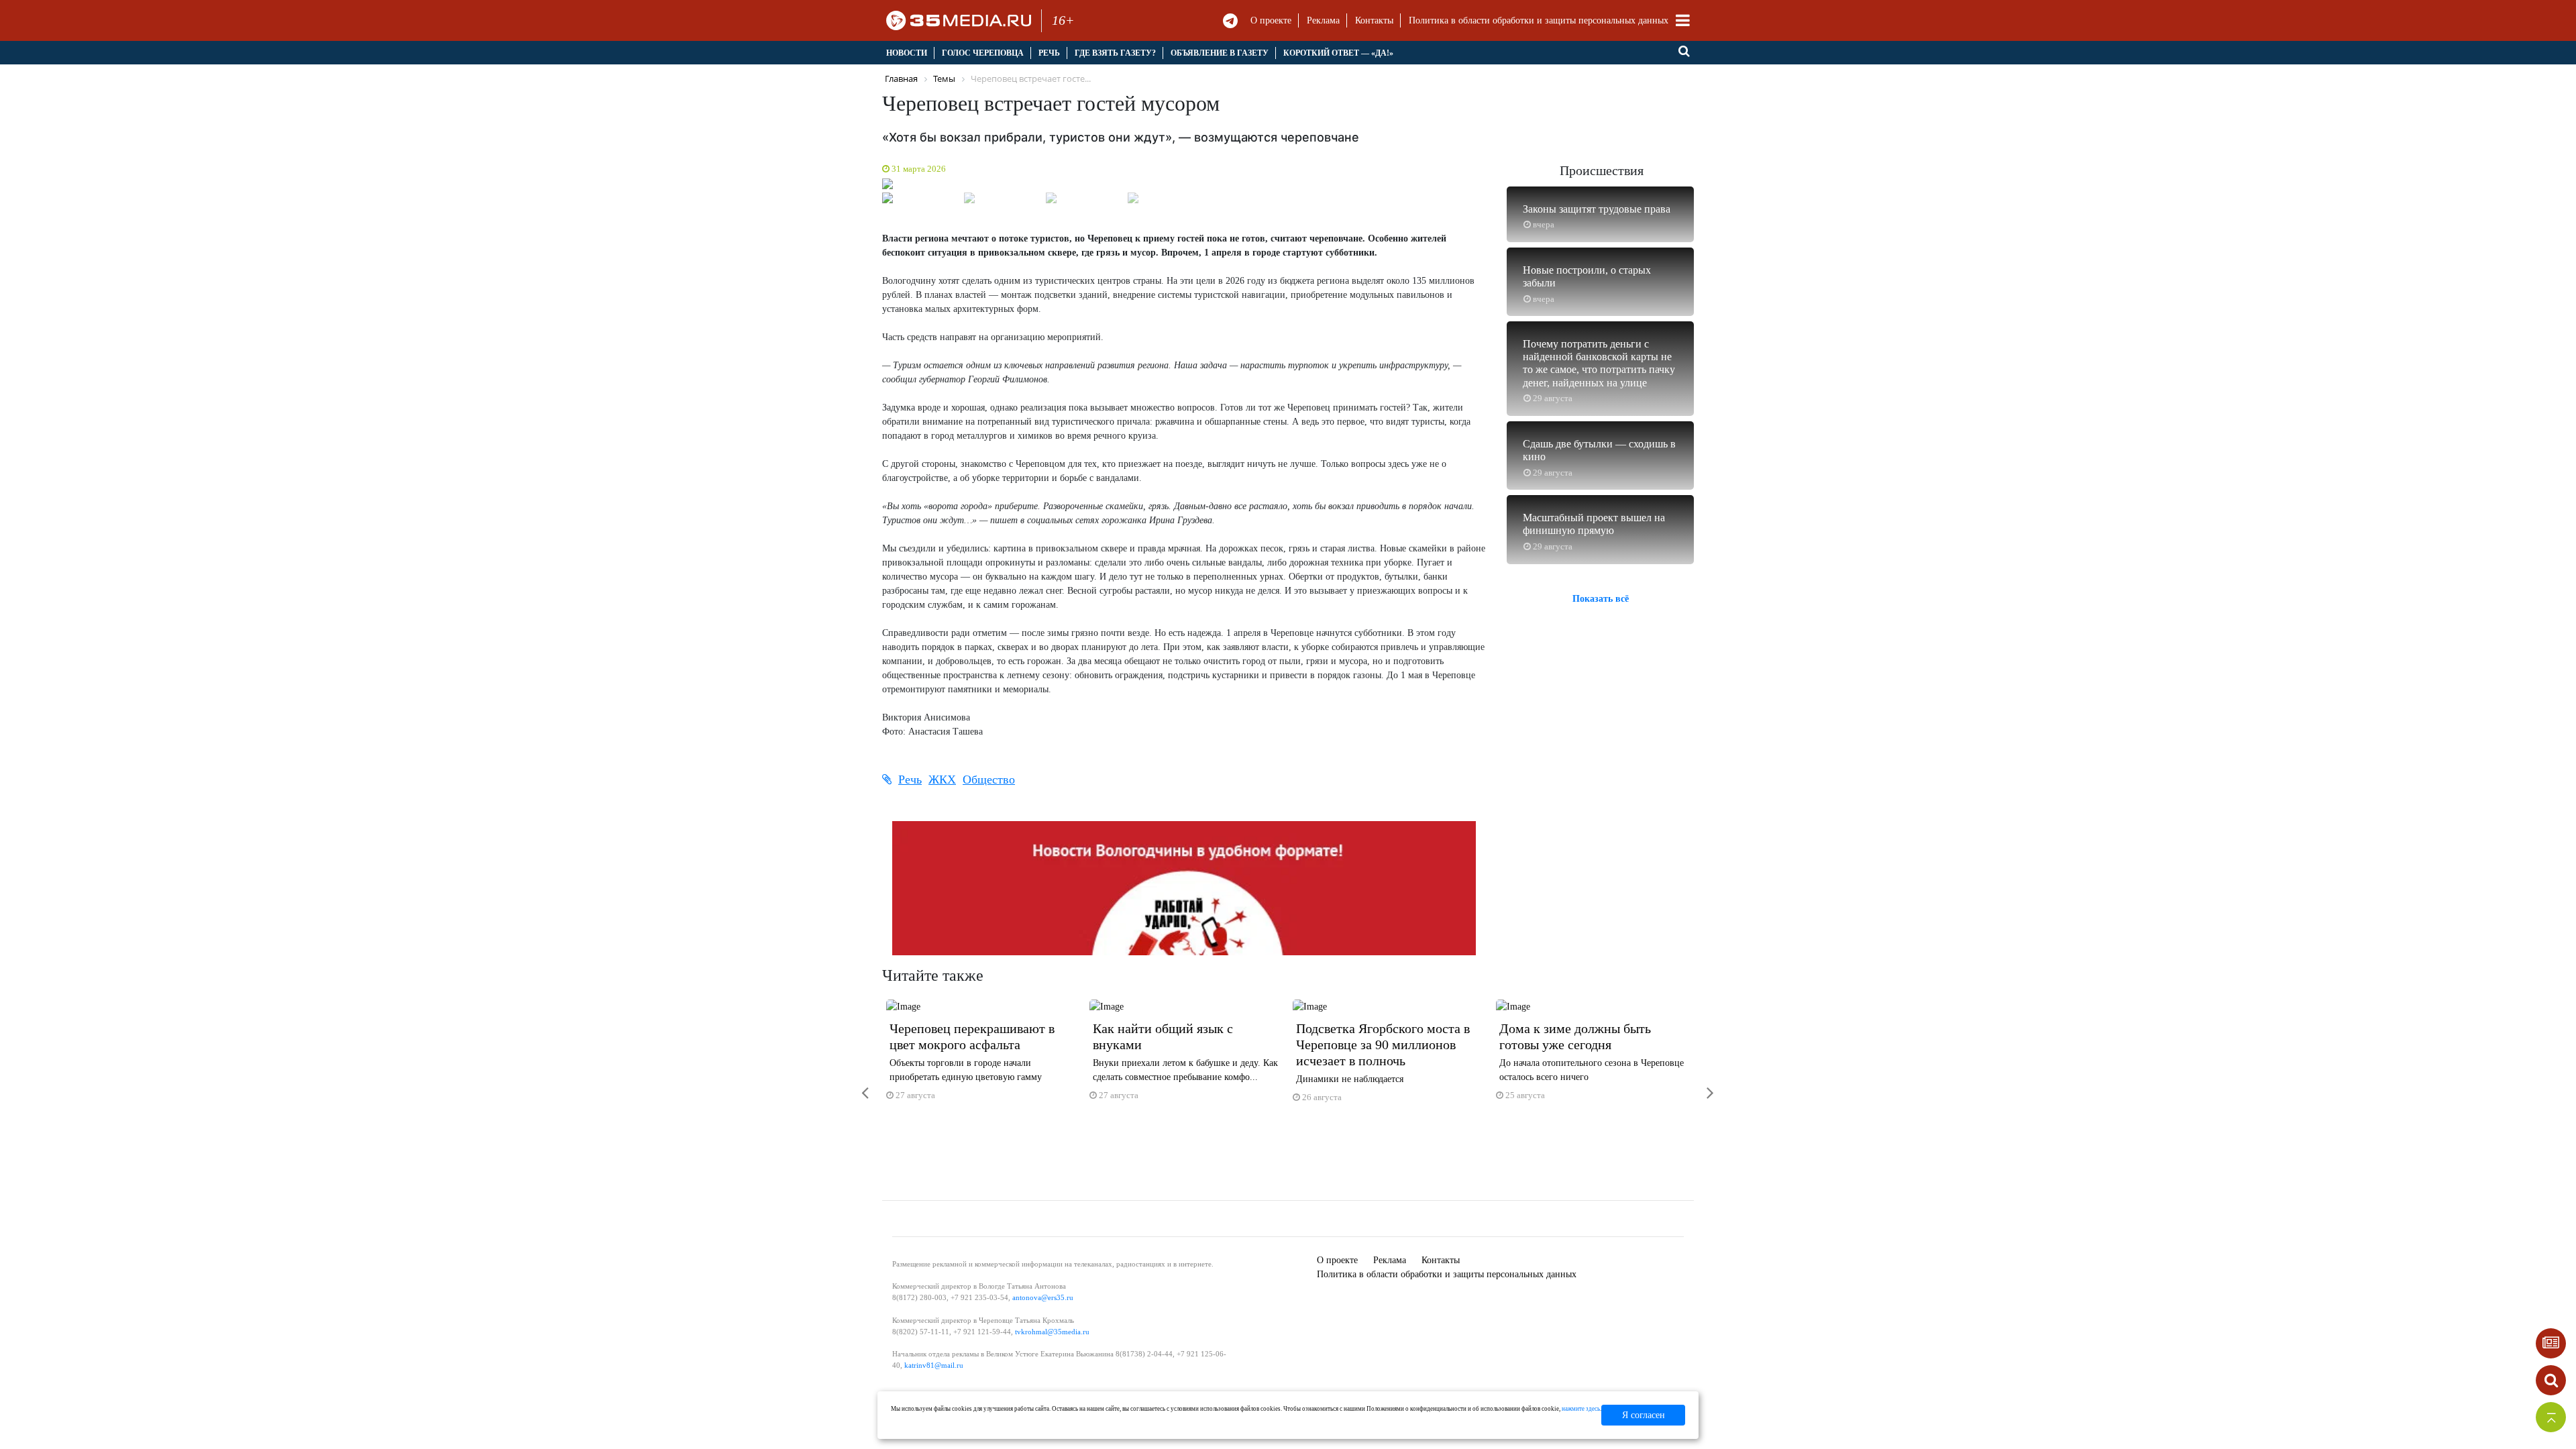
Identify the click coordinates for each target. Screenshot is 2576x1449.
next (1701, 1084)
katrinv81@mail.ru (934, 1365)
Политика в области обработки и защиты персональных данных (1539, 20)
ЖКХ (942, 780)
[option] (984, 1056)
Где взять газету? (1115, 53)
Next (1503, 187)
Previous (865, 187)
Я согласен (1644, 1415)
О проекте (1271, 20)
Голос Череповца (983, 53)
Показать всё (1601, 599)
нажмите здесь (1581, 1409)
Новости (907, 53)
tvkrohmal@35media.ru (1052, 1332)
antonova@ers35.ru (1043, 1297)
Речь (1049, 53)
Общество (989, 780)
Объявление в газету (1220, 53)
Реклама (1323, 20)
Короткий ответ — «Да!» (1338, 53)
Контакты (1374, 20)
